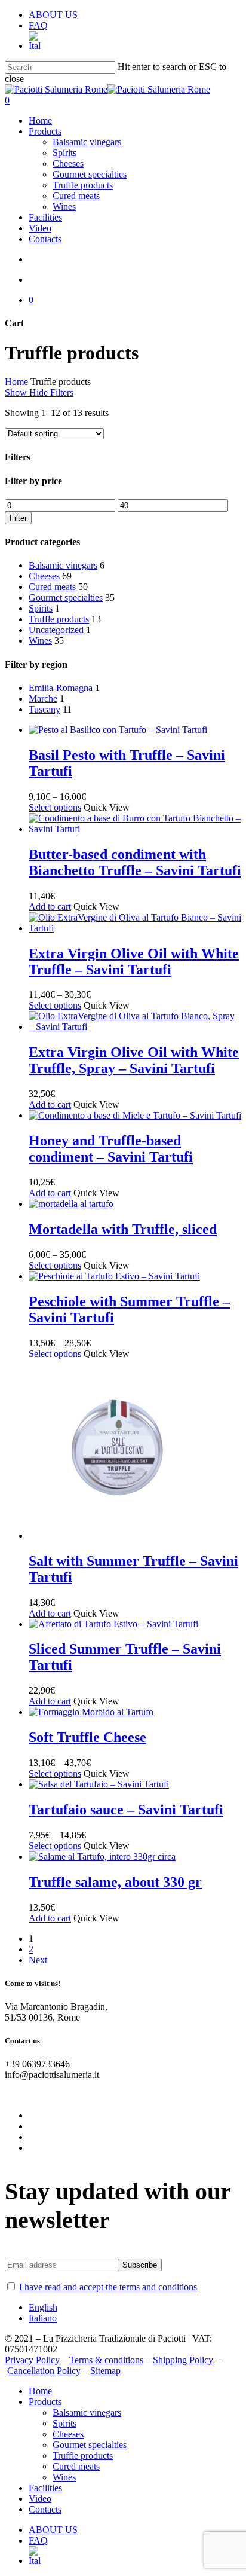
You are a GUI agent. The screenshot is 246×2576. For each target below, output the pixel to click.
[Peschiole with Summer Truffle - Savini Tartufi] (114, 1276)
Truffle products (59, 619)
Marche (43, 699)
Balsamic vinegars (63, 565)
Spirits (41, 608)
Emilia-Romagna (61, 688)
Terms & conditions (106, 2360)
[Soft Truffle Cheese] (91, 1712)
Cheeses (44, 576)
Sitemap (105, 2371)
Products (45, 2402)
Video (40, 2499)
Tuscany (44, 709)
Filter (18, 518)
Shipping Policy (183, 2360)
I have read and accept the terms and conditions (108, 2287)
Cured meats (52, 587)
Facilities (45, 2488)
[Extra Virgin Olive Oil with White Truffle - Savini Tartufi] (135, 928)
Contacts (45, 2509)
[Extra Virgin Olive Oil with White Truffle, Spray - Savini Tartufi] (135, 1027)
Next (38, 1960)
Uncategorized (56, 630)
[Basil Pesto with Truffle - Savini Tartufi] (118, 730)
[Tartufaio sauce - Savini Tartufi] (99, 1784)
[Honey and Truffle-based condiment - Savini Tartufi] (135, 1115)
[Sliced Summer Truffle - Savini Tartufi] (113, 1624)
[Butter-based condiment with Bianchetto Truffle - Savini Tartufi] (135, 829)
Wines (40, 641)
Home (16, 382)
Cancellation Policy (44, 2371)
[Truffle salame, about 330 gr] (102, 1857)
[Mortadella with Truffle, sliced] (71, 1204)
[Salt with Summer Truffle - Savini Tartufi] (118, 1535)
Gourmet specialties (66, 598)
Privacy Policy (32, 2360)
